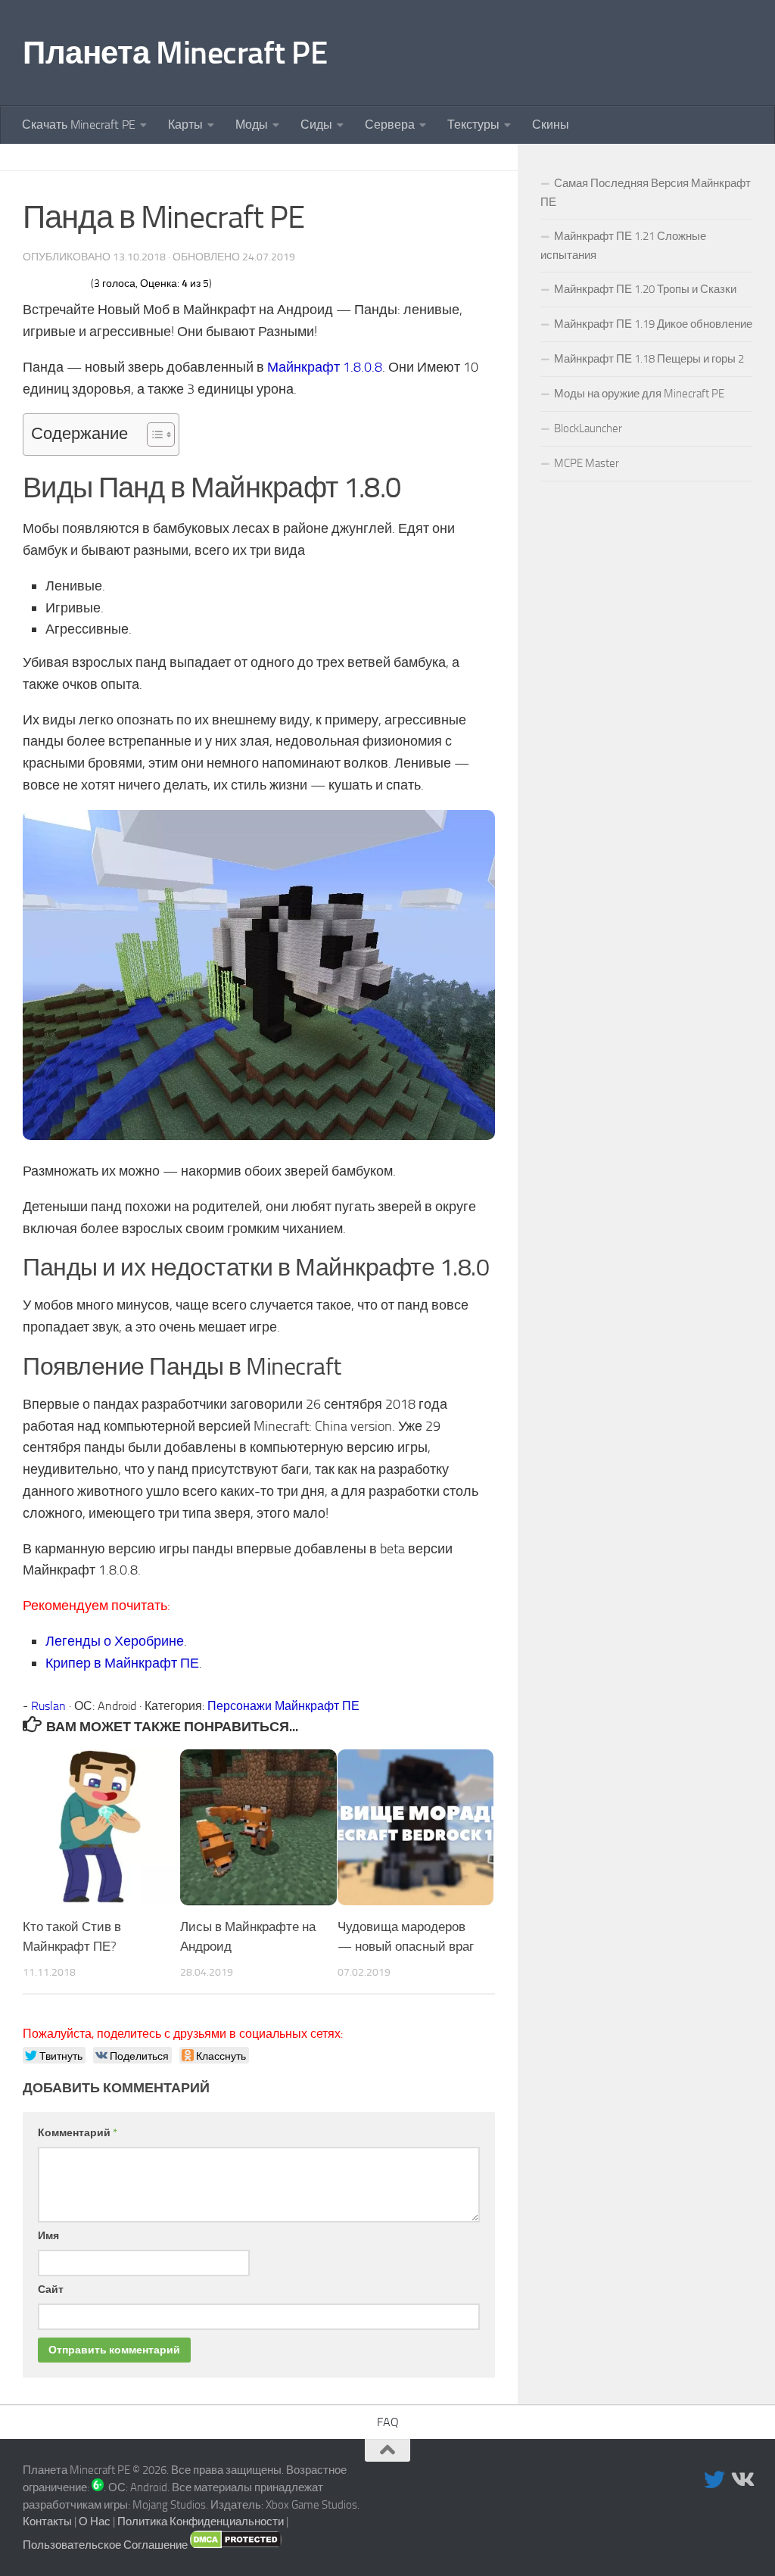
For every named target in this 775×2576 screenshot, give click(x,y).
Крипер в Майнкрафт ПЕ (122, 1663)
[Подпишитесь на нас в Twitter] (714, 2480)
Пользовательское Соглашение (105, 2545)
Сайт (51, 2289)
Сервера (390, 125)
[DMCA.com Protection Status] (236, 2545)
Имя (48, 2236)
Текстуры (473, 125)
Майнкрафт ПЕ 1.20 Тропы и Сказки (645, 289)
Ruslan (48, 1706)
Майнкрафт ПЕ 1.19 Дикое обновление (653, 324)
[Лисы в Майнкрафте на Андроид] (258, 1828)
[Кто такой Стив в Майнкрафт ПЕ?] (101, 1828)
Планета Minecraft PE (175, 53)
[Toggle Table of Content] (153, 435)
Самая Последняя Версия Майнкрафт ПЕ (646, 193)
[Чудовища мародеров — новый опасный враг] (416, 1828)
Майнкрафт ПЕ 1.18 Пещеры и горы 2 (649, 359)
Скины (551, 125)
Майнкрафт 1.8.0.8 (325, 367)
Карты (185, 125)
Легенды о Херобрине (115, 1641)
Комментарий (78, 2133)
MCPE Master (587, 463)
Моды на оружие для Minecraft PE (639, 394)
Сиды (316, 125)
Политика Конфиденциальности (201, 2521)
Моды (252, 125)
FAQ (388, 2422)
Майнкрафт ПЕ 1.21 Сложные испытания (623, 246)
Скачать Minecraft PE (79, 125)
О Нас (95, 2521)
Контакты (47, 2521)
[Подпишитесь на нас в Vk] (742, 2480)
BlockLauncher (588, 428)
